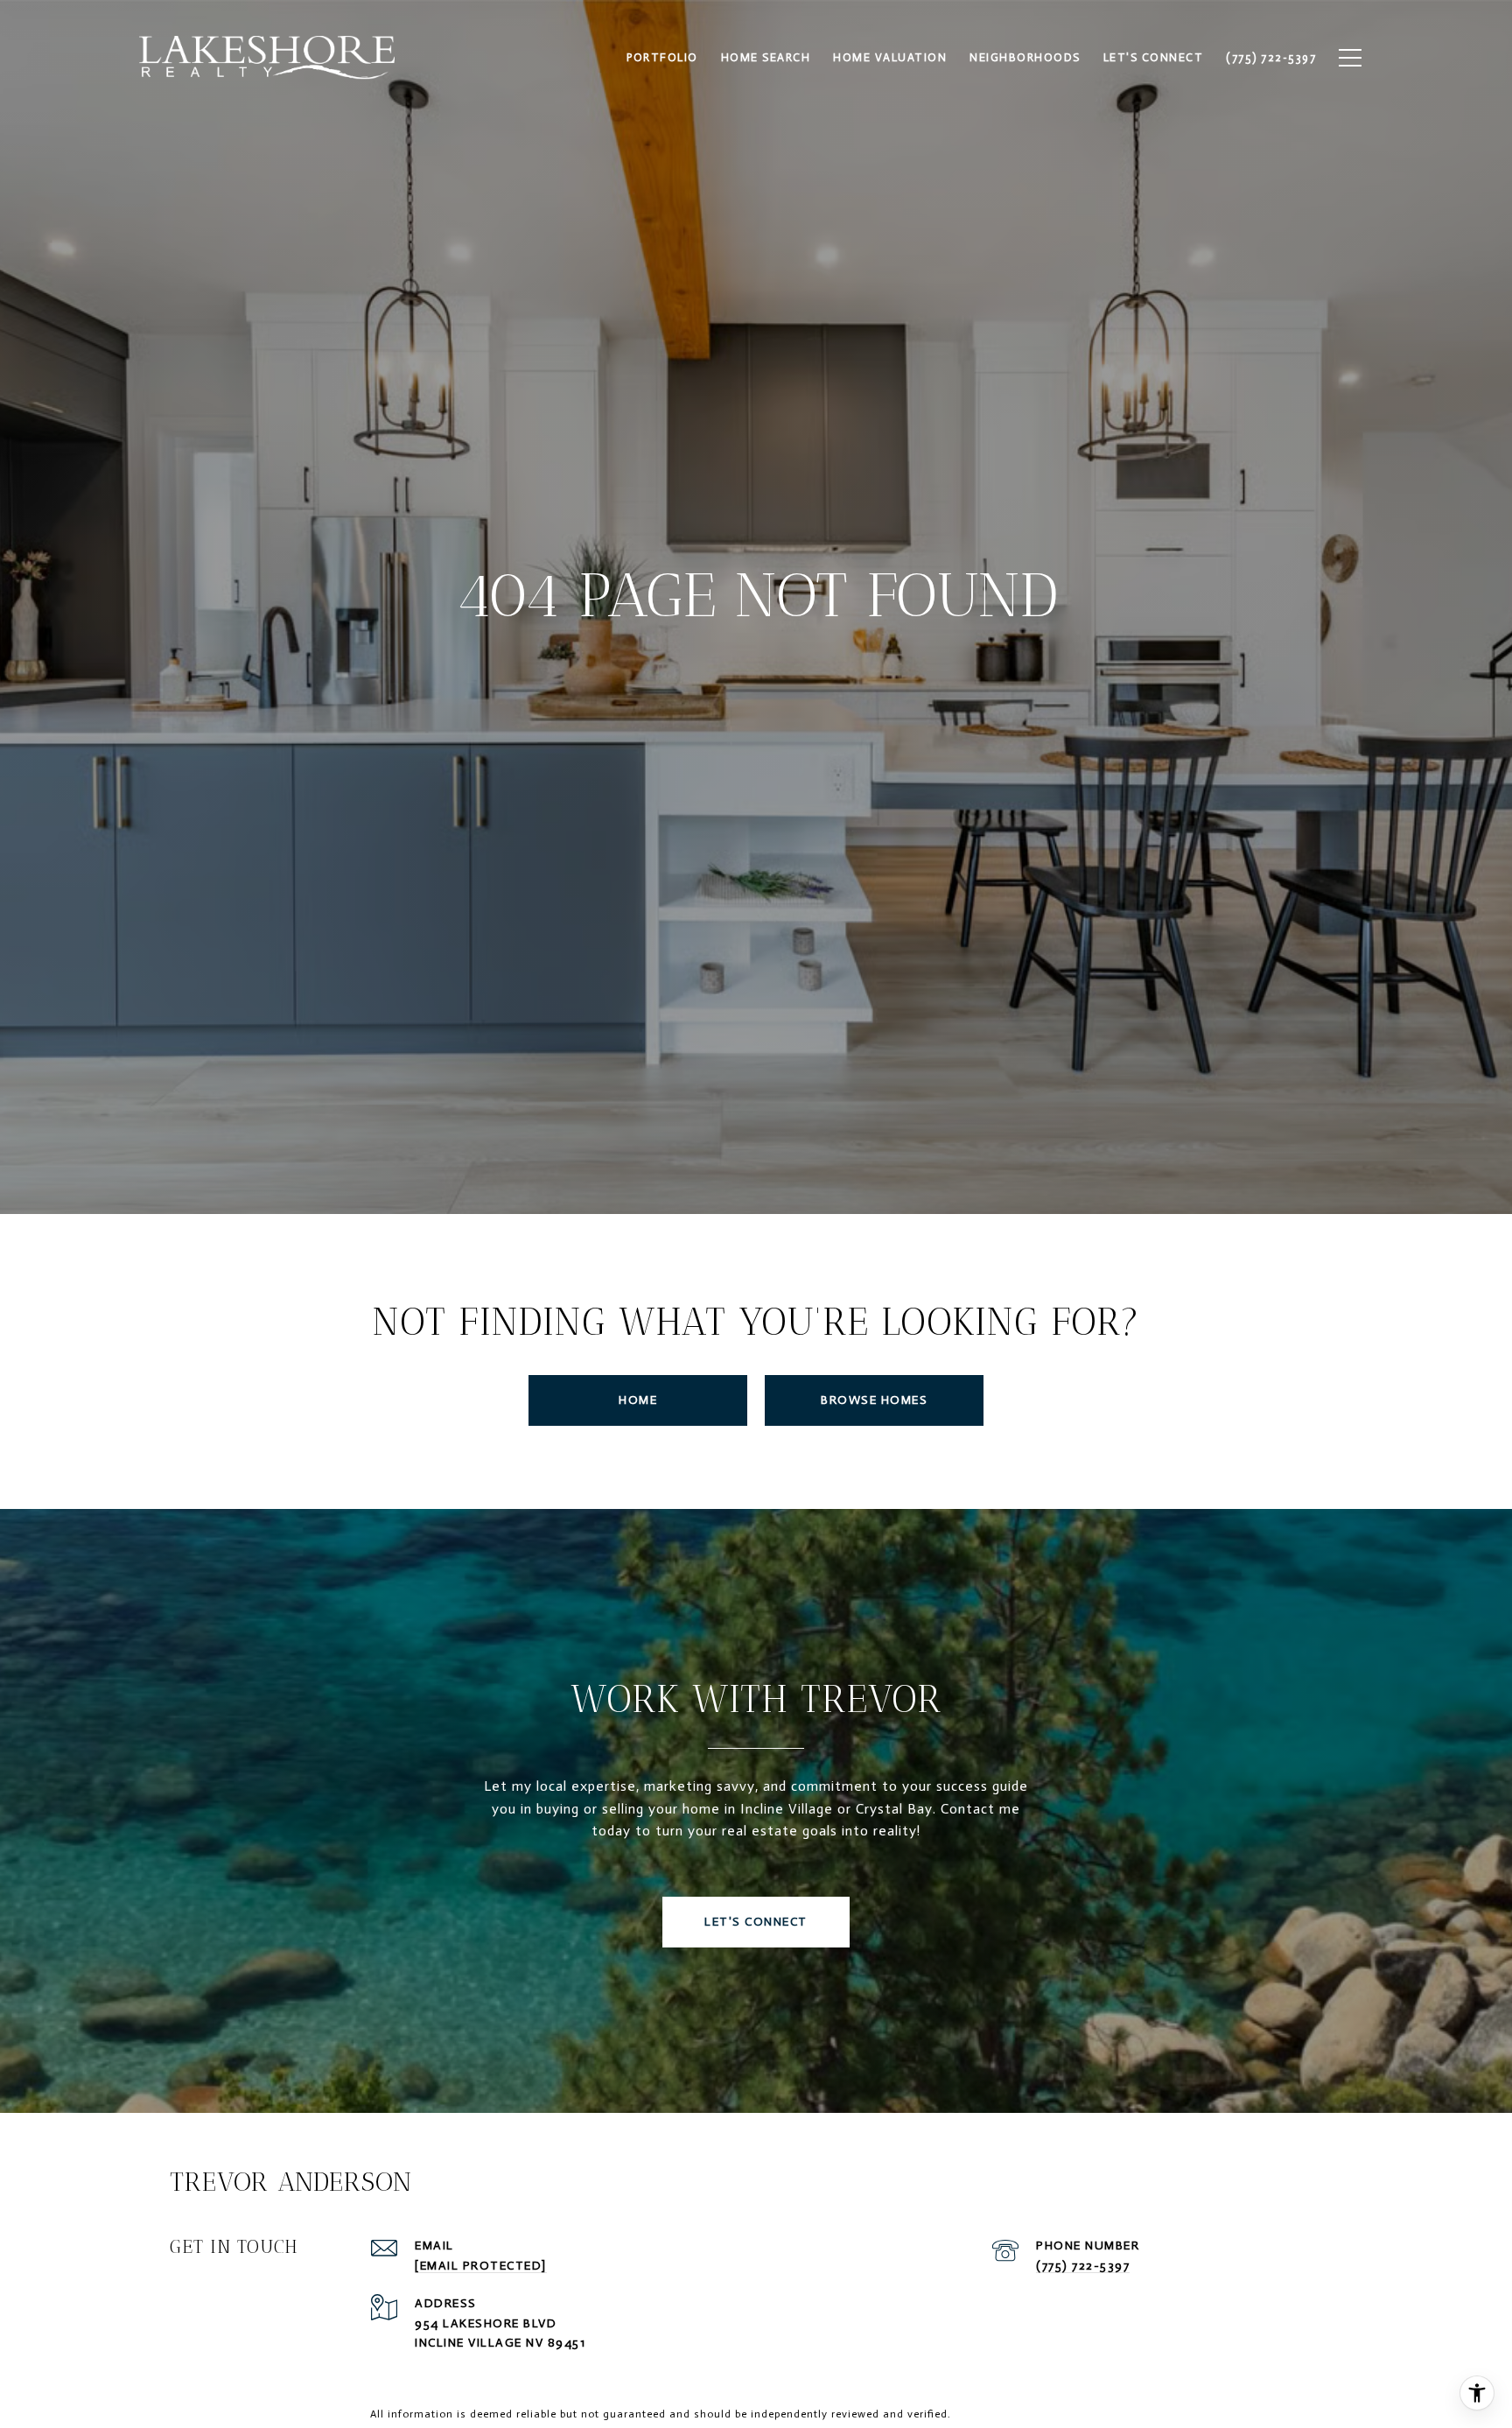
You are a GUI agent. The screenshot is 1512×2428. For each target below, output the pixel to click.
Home (638, 1400)
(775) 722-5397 (1083, 2266)
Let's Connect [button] (756, 1922)
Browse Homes (874, 1400)
